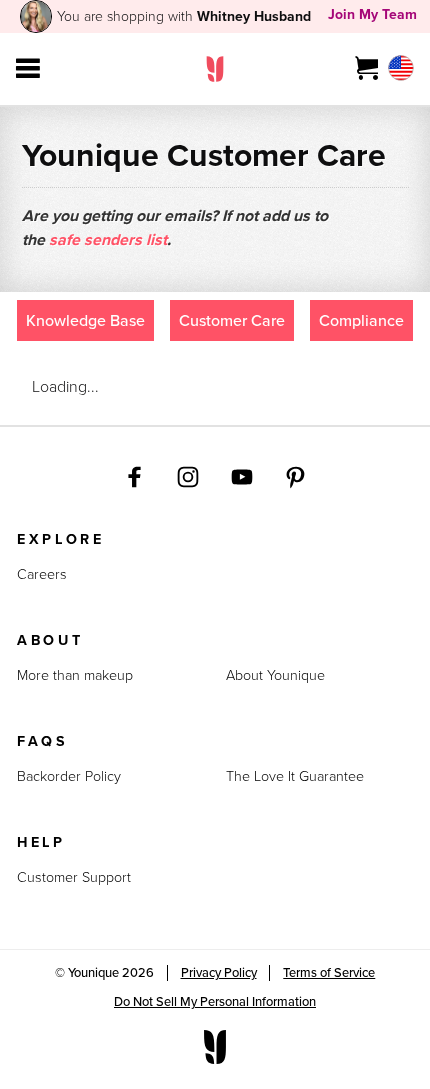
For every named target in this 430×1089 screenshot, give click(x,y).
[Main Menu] (28, 69)
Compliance (361, 320)
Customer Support (74, 878)
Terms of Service (329, 972)
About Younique (275, 676)
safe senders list (108, 239)
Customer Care (232, 320)
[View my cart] (367, 69)
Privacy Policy (219, 972)
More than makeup (75, 676)
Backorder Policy (69, 777)
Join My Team (372, 14)
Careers (42, 575)
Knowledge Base (85, 320)
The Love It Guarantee (295, 777)
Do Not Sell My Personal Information (215, 1001)
